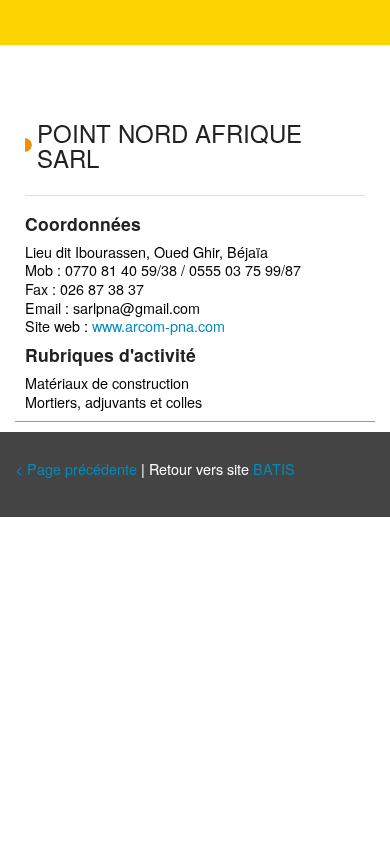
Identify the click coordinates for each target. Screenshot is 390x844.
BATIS (274, 468)
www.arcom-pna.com (158, 325)
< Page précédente (76, 468)
